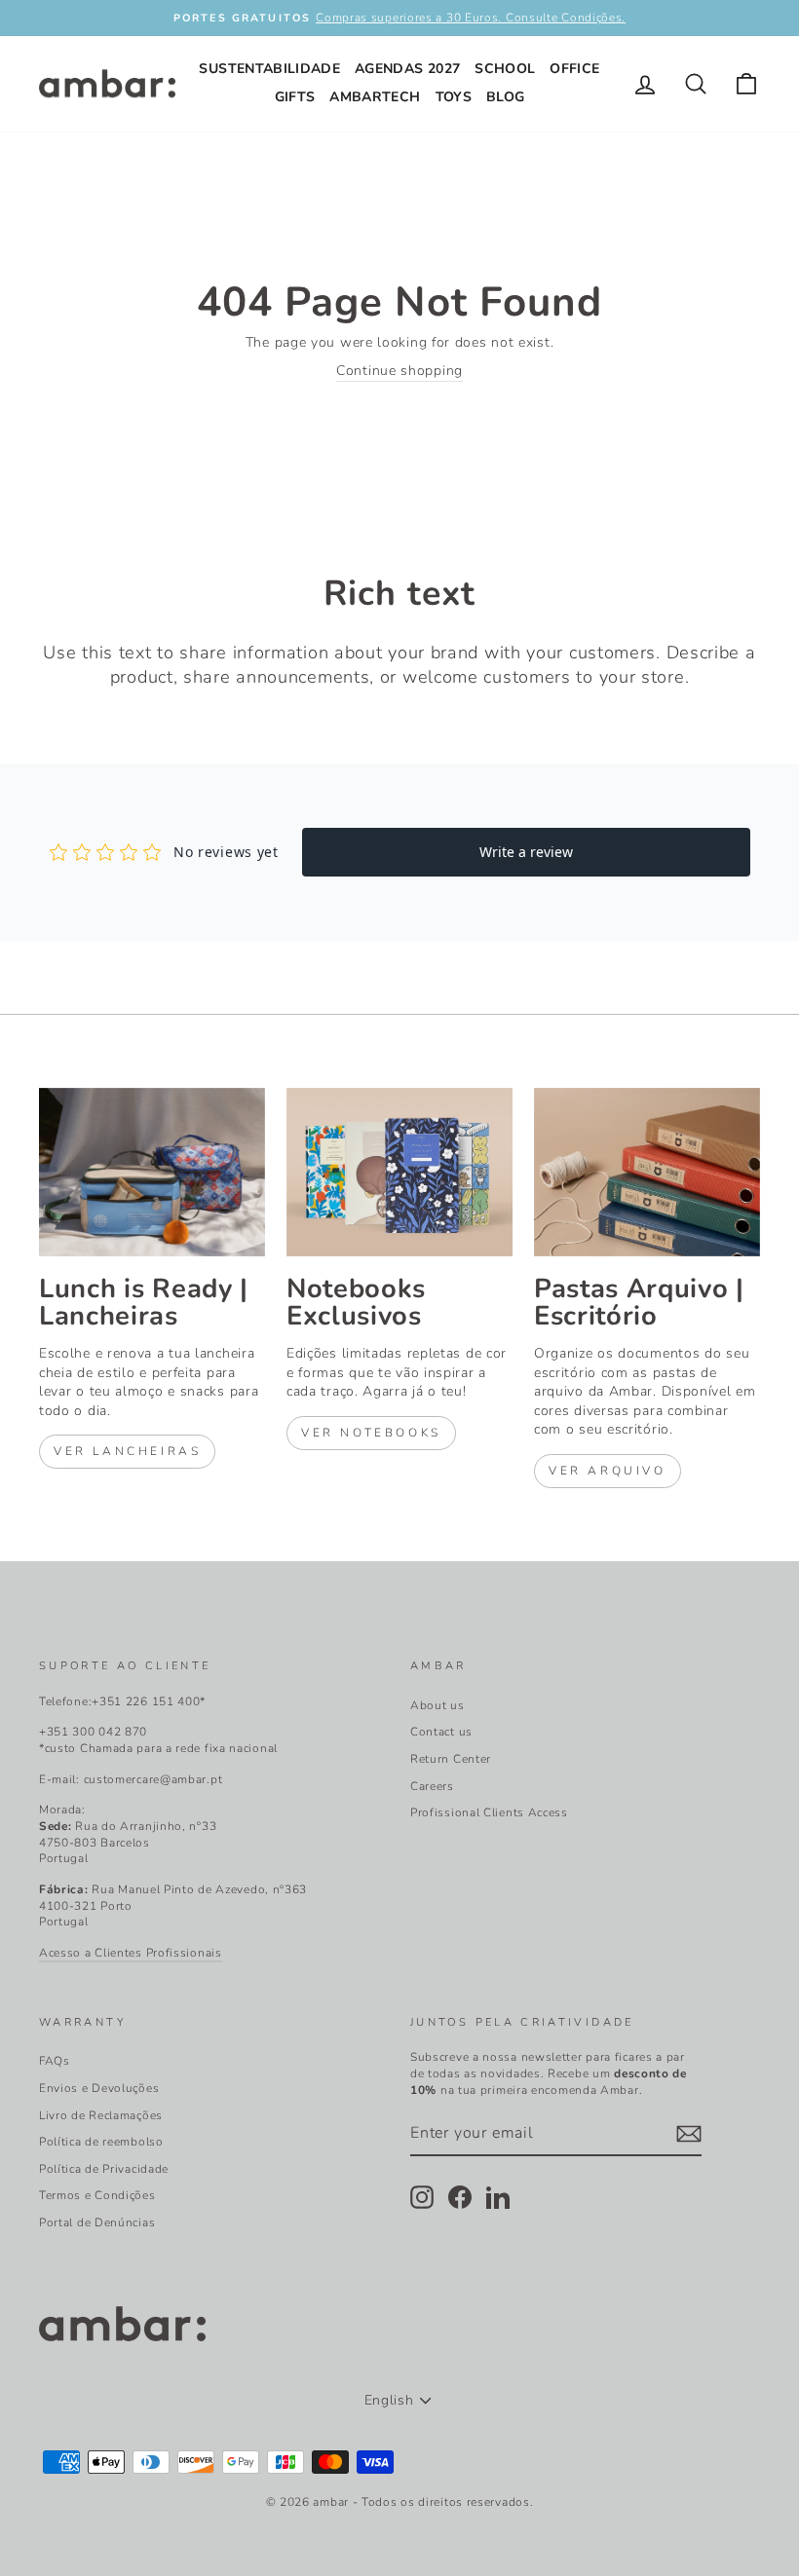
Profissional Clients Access (489, 1812)
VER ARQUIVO (608, 1471)
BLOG (505, 97)
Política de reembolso (101, 2142)
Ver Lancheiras (127, 1451)
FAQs (55, 2061)
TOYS (454, 97)
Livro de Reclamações (101, 2115)
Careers (432, 1786)
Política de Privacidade (104, 2169)
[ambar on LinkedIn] (498, 2197)
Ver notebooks (371, 1433)
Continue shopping (399, 371)
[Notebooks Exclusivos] (399, 1173)
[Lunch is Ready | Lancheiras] (152, 1173)
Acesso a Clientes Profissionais (131, 1953)
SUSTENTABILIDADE (269, 69)
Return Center (451, 1759)
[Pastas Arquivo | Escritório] (647, 1173)
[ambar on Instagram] (422, 2197)
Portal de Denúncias (97, 2222)
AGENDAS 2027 (407, 69)
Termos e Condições (97, 2195)
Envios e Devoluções (99, 2088)
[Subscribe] (689, 2134)
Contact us (441, 1732)
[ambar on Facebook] (460, 2197)
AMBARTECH (375, 97)
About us (438, 1705)
